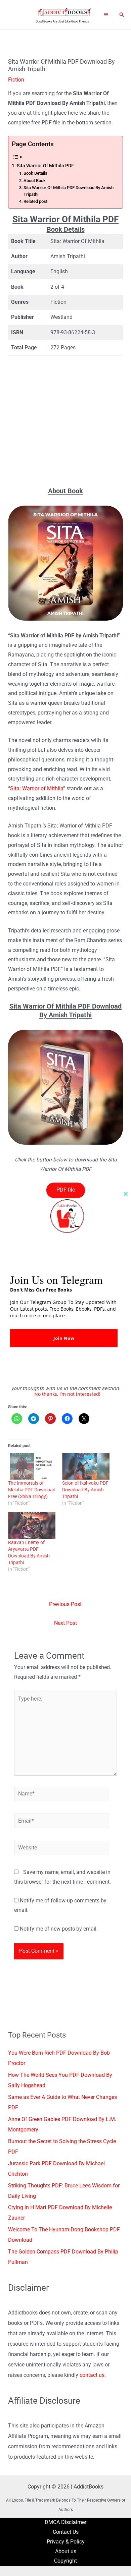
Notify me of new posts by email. (59, 1929)
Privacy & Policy (66, 2542)
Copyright (65, 2561)
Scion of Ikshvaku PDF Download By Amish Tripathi (85, 1490)
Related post (35, 201)
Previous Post (65, 1604)
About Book (35, 181)
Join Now (64, 1338)
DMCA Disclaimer (65, 2522)
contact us (92, 2375)
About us (66, 2552)
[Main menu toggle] (106, 14)
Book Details (35, 173)
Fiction (16, 80)
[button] (122, 15)
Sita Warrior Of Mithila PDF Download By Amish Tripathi (69, 191)
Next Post (65, 1623)
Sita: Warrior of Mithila (37, 789)
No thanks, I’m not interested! (67, 1394)
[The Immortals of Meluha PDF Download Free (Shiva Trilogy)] (32, 1466)
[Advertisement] (65, 421)
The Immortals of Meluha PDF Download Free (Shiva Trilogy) (32, 1490)
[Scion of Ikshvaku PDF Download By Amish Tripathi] (86, 1466)
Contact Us (66, 2532)
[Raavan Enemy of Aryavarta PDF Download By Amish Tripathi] (32, 1525)
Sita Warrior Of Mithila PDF (45, 166)
